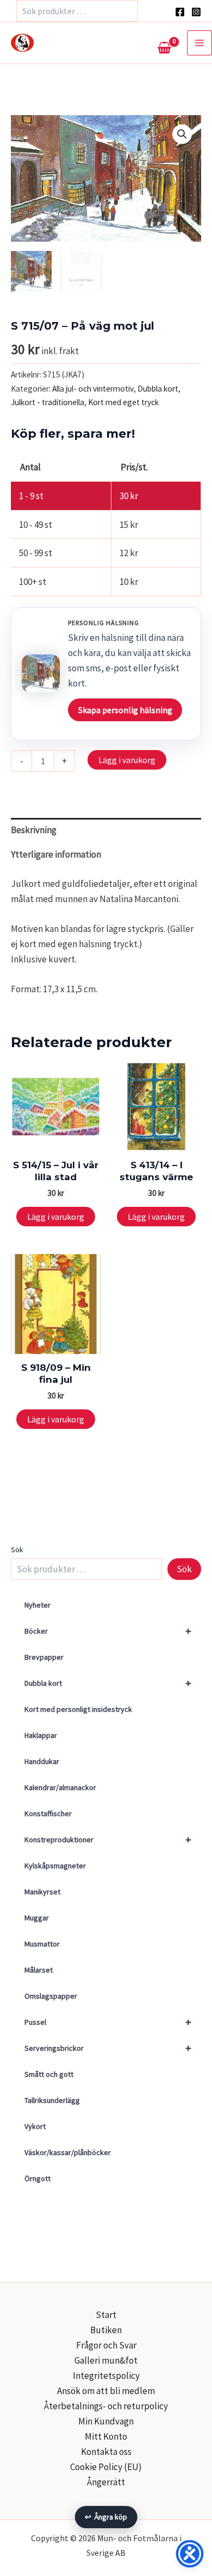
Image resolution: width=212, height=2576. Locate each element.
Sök (17, 1550)
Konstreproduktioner (108, 1839)
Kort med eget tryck (123, 402)
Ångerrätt (106, 2482)
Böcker (108, 1631)
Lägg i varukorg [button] (56, 1217)
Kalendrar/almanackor (60, 1787)
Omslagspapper (51, 1996)
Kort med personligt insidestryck (78, 1709)
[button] (182, 134)
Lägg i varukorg (127, 760)
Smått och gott (49, 2074)
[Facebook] (180, 12)
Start (106, 2315)
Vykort (35, 2126)
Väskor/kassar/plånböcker (68, 2152)
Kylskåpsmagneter (55, 1866)
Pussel (108, 2022)
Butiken (106, 2330)
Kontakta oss (106, 2452)
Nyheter (38, 1605)
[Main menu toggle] (199, 43)
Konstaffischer (48, 1813)
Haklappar (41, 1735)
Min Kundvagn (106, 2421)
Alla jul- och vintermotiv (93, 389)
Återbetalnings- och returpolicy (106, 2406)
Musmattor (42, 1944)
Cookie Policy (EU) (106, 2467)
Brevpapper (44, 1657)
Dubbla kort (108, 1683)
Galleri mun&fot (106, 2360)
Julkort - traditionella (48, 402)
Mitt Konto (106, 2436)
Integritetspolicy (106, 2376)
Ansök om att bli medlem (106, 2391)
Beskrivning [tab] (34, 830)
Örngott (38, 2178)
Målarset (39, 1970)
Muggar (37, 1918)
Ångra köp (106, 2517)
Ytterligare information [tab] (56, 854)
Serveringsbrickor (108, 2048)
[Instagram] (196, 12)
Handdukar (42, 1761)
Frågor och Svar (106, 2345)
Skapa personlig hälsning (125, 710)
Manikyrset (42, 1892)
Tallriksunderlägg (52, 2100)
